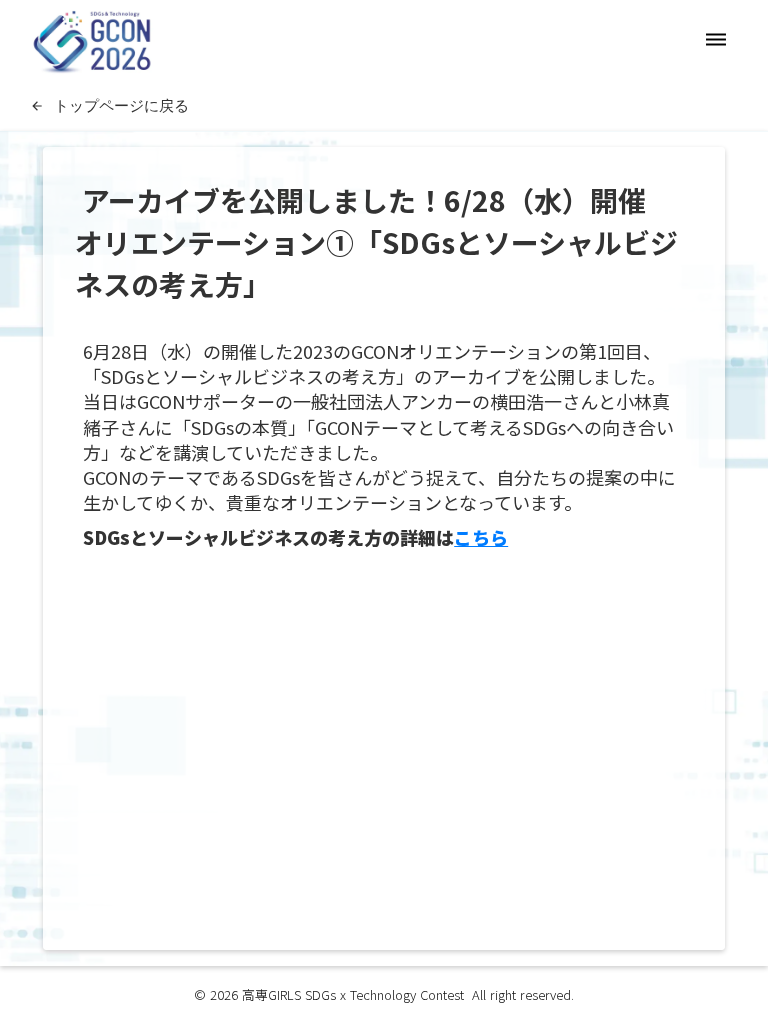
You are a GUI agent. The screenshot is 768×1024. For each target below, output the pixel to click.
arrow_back (37, 106)
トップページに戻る (121, 105)
